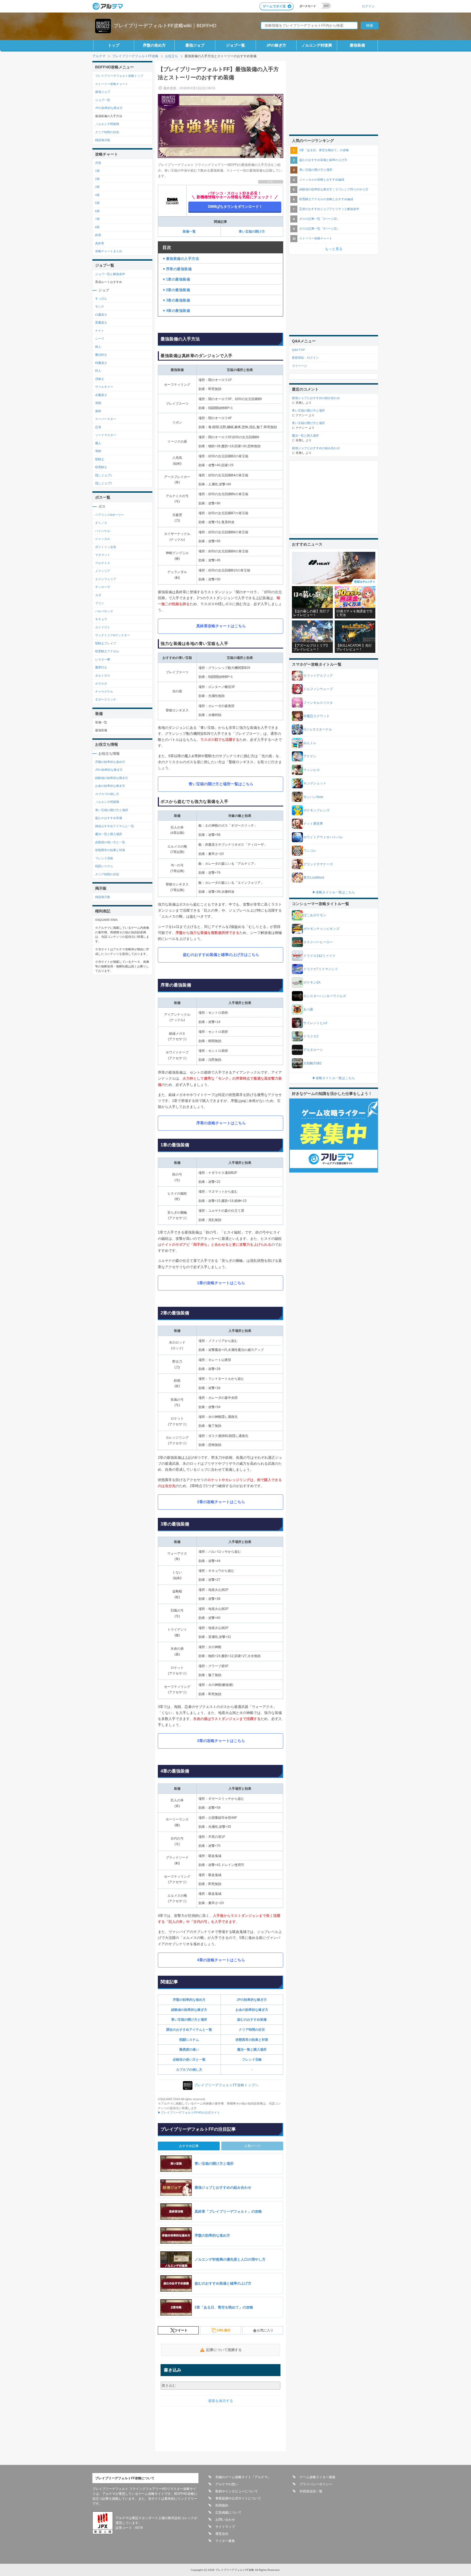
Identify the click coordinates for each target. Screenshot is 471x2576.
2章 (97, 179)
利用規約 (222, 2505)
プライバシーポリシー (316, 2484)
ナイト (100, 331)
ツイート (181, 2330)
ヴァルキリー (104, 387)
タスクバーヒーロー (318, 942)
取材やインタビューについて (237, 2491)
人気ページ (252, 2146)
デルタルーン (313, 1050)
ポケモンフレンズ (316, 810)
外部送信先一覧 (311, 2491)
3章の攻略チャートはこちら (221, 1741)
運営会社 (222, 2534)
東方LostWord (314, 878)
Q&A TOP (298, 350)
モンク (100, 306)
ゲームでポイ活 (274, 6)
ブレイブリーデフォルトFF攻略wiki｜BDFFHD (165, 26)
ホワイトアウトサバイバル (323, 837)
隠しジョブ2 (103, 483)
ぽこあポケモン (315, 915)
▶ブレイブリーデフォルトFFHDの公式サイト (189, 2112)
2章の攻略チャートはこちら (221, 1502)
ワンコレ (310, 851)
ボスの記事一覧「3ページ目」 (320, 229)
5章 (97, 203)
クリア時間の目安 (252, 2030)
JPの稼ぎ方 (276, 45)
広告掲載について (228, 2513)
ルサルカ (101, 683)
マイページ (299, 366)
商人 (98, 347)
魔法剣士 (101, 355)
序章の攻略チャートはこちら (221, 1123)
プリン (100, 603)
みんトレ (310, 743)
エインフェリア (106, 579)
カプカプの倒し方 (189, 2070)
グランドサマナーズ (318, 864)
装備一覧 (189, 232)
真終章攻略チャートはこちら (221, 626)
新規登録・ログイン (305, 358)
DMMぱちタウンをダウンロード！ (235, 207)
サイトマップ (225, 2527)
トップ (114, 45)
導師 (98, 451)
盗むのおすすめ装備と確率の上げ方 (323, 160)
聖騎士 (100, 459)
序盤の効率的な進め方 (189, 2000)
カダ (98, 595)
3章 (97, 187)
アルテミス (103, 563)
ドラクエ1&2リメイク (319, 956)
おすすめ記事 (189, 2146)
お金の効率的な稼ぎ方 (252, 2010)
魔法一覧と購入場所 (252, 2050)
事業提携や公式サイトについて (238, 2498)
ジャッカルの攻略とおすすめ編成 (322, 179)
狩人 (98, 371)
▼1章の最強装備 (176, 279)
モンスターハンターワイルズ (325, 996)
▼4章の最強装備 (176, 311)
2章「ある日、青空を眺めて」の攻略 (324, 150)
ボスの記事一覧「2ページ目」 (320, 219)
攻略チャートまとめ (109, 251)
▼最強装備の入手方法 (181, 259)
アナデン (310, 756)
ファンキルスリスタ (318, 703)
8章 (97, 227)
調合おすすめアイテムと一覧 (115, 826)
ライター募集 (225, 2541)
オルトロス (103, 675)
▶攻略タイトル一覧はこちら (334, 892)
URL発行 (224, 2330)
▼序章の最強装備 (177, 269)
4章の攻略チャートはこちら (221, 1960)
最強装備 (357, 45)
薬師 (98, 411)
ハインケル (103, 531)
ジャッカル (103, 539)
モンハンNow (313, 797)
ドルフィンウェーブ (318, 689)
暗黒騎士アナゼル (107, 651)
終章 (98, 235)
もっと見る (334, 249)
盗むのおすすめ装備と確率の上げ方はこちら (221, 955)
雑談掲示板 (103, 140)
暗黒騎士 (101, 467)
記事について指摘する (224, 2350)
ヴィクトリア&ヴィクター (113, 635)
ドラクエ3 (311, 1036)
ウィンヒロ (312, 770)
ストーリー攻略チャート (112, 84)
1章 (97, 171)
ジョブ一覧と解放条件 (110, 274)
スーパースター (106, 419)
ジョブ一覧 (235, 45)
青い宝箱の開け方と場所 (189, 2020)
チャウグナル (104, 692)
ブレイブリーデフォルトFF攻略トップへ (226, 2085)
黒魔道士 (101, 322)
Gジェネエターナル (318, 729)
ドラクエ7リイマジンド (321, 969)
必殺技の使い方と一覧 (189, 2060)
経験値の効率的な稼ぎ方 (189, 2010)
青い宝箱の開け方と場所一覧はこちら (221, 784)
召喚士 (100, 379)
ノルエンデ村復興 (317, 45)
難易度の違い (189, 2050)
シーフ (100, 339)
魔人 (98, 443)
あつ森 (308, 1009)
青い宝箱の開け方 (252, 232)
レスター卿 (103, 659)
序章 (98, 163)
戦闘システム (189, 2040)
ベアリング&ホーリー (110, 515)
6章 (97, 211)
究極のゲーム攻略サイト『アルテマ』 (243, 2477)
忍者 (98, 427)
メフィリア (103, 571)
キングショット (315, 783)
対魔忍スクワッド (316, 716)
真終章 (100, 243)
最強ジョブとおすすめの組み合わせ (316, 398)
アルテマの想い (227, 2484)
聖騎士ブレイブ (106, 643)
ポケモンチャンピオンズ (321, 929)
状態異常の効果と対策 (252, 2040)
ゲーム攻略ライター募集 (318, 2477)
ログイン (368, 6)
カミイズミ (103, 627)
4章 (97, 195)
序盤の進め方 (154, 45)
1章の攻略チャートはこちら (221, 1283)
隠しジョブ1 (103, 475)
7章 (97, 219)
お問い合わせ (225, 2520)
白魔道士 (101, 315)
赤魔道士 (101, 395)
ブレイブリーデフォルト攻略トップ (119, 76)
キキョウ (101, 619)
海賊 (98, 403)
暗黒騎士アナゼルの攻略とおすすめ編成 (326, 199)
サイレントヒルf (315, 1023)
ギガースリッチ (106, 699)
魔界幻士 (101, 667)
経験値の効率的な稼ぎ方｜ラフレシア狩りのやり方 (334, 189)
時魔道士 (101, 363)
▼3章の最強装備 (176, 300)
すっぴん (101, 299)
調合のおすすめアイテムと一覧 (189, 2030)
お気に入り (265, 2330)
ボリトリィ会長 (106, 547)
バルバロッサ (104, 611)
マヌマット (103, 555)
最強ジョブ (195, 45)
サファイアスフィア (318, 676)
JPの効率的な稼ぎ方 (252, 2000)
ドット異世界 (313, 824)
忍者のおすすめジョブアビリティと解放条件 (329, 209)
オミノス (101, 523)
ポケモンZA (312, 982)
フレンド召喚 (252, 2060)
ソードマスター (106, 435)
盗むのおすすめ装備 (252, 2020)
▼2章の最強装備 (176, 290)
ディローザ (103, 587)
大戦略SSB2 (313, 1063)
